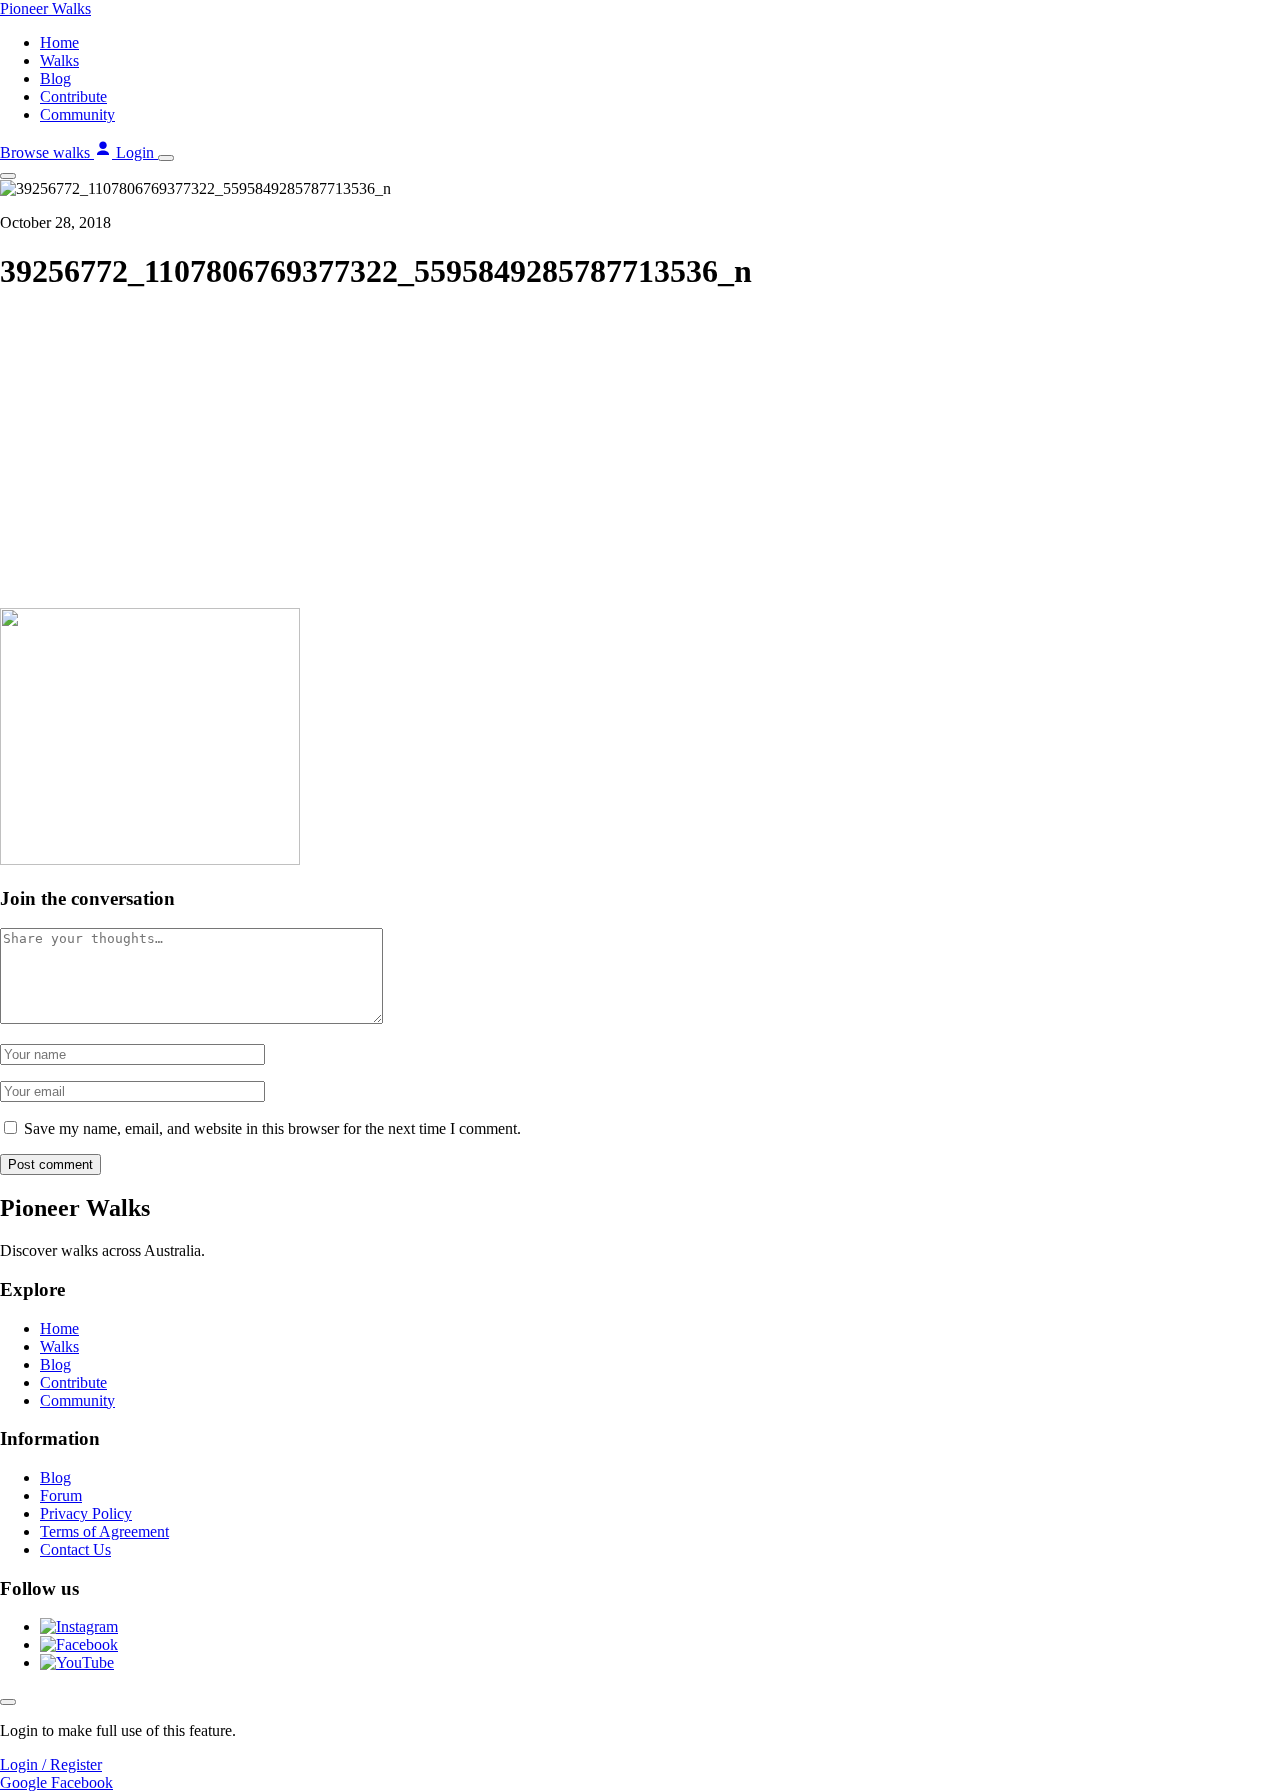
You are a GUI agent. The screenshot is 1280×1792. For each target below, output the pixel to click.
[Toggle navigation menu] (166, 158)
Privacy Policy (86, 1513)
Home (59, 42)
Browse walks (47, 152)
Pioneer (45, 8)
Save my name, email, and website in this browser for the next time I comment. (272, 1128)
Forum (61, 1495)
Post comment (50, 1164)
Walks (59, 60)
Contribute (73, 96)
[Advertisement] (640, 452)
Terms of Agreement (104, 1531)
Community (77, 114)
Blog (55, 78)
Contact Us (75, 1549)
